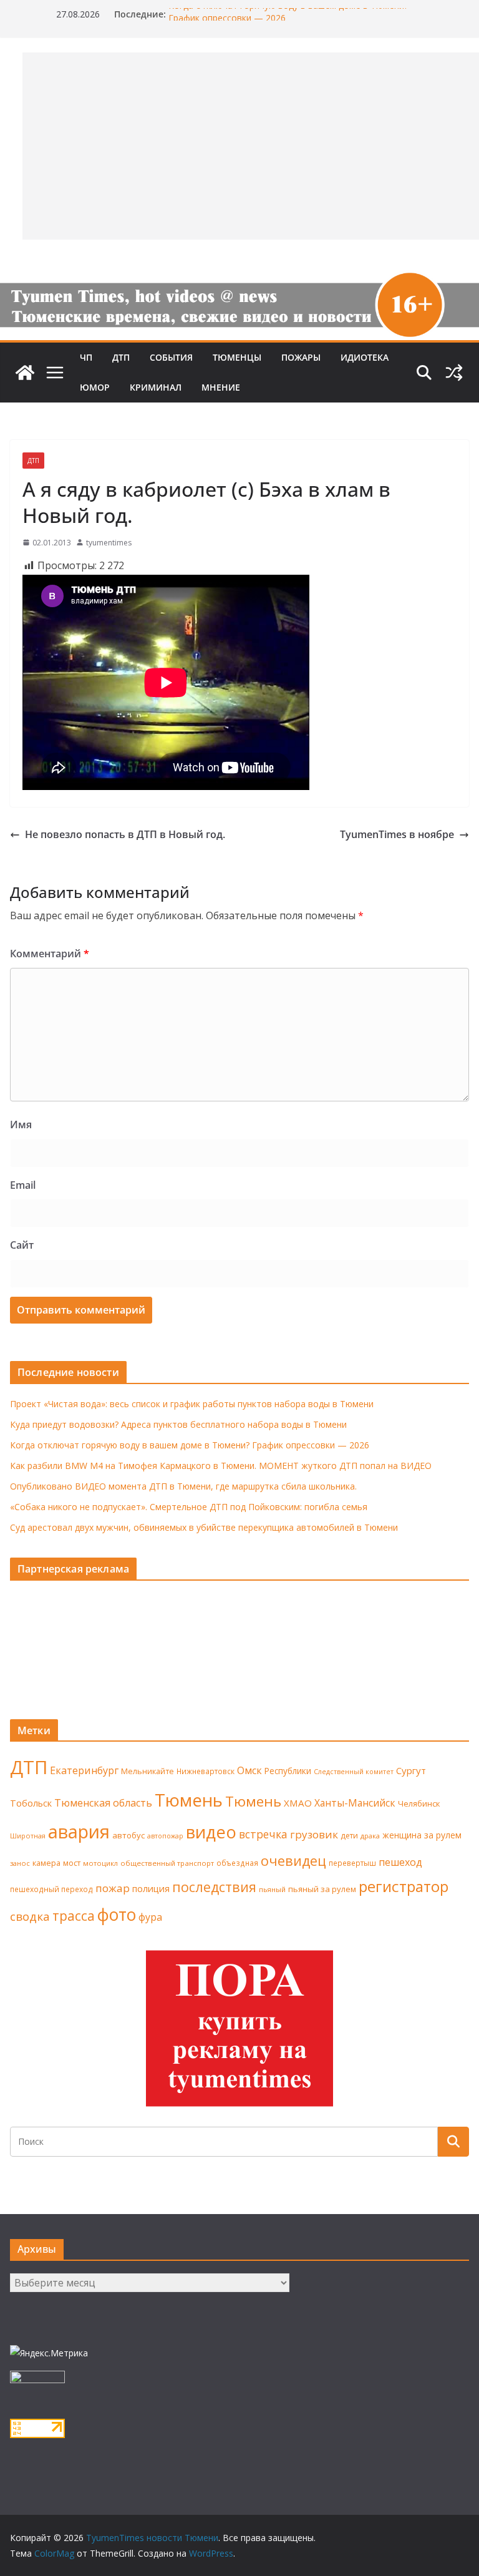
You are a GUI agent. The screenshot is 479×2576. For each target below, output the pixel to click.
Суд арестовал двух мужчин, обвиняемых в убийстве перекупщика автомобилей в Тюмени (204, 1527)
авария (79, 1832)
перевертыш (352, 1863)
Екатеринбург (84, 1770)
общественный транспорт (167, 1863)
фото (117, 1915)
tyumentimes (109, 543)
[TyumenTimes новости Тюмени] (25, 373)
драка (370, 1836)
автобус (128, 1835)
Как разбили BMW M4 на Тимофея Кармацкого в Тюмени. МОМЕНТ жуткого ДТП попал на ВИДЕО (221, 1466)
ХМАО (298, 1803)
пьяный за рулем (322, 1889)
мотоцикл (100, 1863)
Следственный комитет (354, 1772)
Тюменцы (237, 357)
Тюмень (189, 1800)
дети (349, 1836)
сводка (30, 1916)
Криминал (156, 387)
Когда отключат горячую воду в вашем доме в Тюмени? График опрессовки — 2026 (190, 1445)
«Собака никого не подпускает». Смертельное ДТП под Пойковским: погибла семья (189, 1507)
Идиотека (365, 357)
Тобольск (31, 1803)
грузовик (314, 1834)
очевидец (293, 1861)
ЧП (86, 357)
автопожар (165, 1836)
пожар (113, 1888)
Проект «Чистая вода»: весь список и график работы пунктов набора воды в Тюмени (192, 1404)
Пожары (301, 357)
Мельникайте (148, 1771)
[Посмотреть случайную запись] (454, 373)
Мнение (221, 387)
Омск (249, 1770)
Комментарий (50, 954)
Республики (288, 1771)
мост (72, 1863)
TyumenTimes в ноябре (397, 834)
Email (23, 1185)
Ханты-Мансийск (355, 1803)
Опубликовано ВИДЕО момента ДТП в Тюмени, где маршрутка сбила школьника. (183, 1486)
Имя (21, 1125)
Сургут (411, 1770)
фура (150, 1917)
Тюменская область (103, 1803)
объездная (237, 1863)
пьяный (272, 1889)
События (171, 357)
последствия (214, 1887)
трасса (74, 1916)
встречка (263, 1834)
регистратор (404, 1886)
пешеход (400, 1862)
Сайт (22, 1245)
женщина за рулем (422, 1835)
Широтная (28, 1836)
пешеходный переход (51, 1889)
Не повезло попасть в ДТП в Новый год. (125, 834)
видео (211, 1832)
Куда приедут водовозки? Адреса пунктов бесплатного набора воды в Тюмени (178, 1424)
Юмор (95, 387)
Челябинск (419, 1803)
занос (20, 1863)
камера (46, 1863)
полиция (151, 1889)
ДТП (121, 357)
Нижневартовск (206, 1771)
